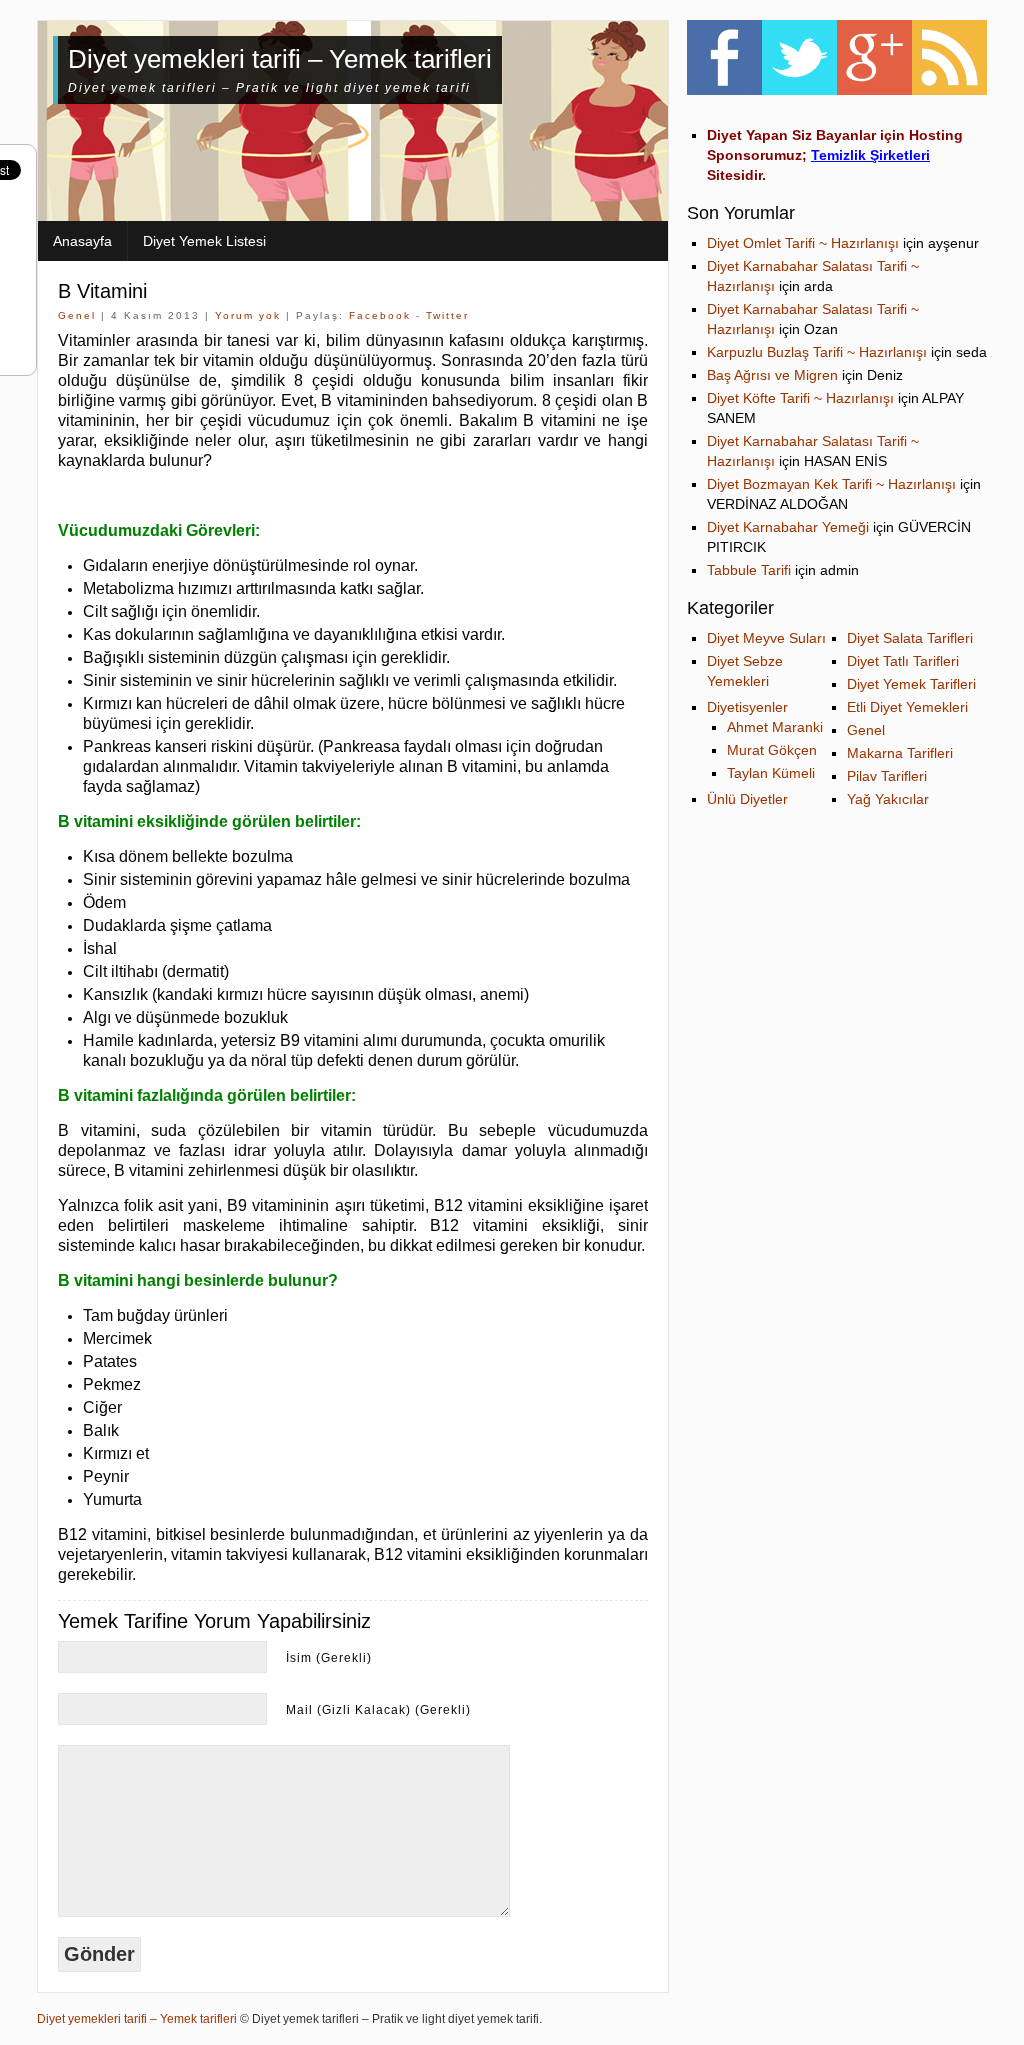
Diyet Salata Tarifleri (910, 638)
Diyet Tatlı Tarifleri (903, 661)
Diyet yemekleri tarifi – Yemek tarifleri (280, 59)
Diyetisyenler (747, 707)
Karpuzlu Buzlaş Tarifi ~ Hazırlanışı (817, 352)
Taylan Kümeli (771, 773)
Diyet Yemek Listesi (204, 241)
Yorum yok (248, 315)
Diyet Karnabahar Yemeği (788, 527)
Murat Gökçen (772, 750)
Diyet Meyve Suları (766, 638)
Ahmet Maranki (775, 727)
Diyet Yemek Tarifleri (911, 684)
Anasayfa (82, 241)
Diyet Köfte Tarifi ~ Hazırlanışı (800, 398)
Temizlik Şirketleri (870, 155)
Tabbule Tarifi (749, 570)
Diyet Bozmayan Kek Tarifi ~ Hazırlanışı (831, 484)
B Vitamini (102, 291)
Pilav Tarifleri (887, 776)
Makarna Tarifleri (900, 753)
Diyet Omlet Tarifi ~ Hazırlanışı (803, 243)
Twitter (447, 315)
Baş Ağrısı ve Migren (772, 375)
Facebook (380, 315)
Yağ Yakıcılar (888, 799)
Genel (77, 315)
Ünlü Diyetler (747, 799)
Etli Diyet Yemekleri (907, 707)
